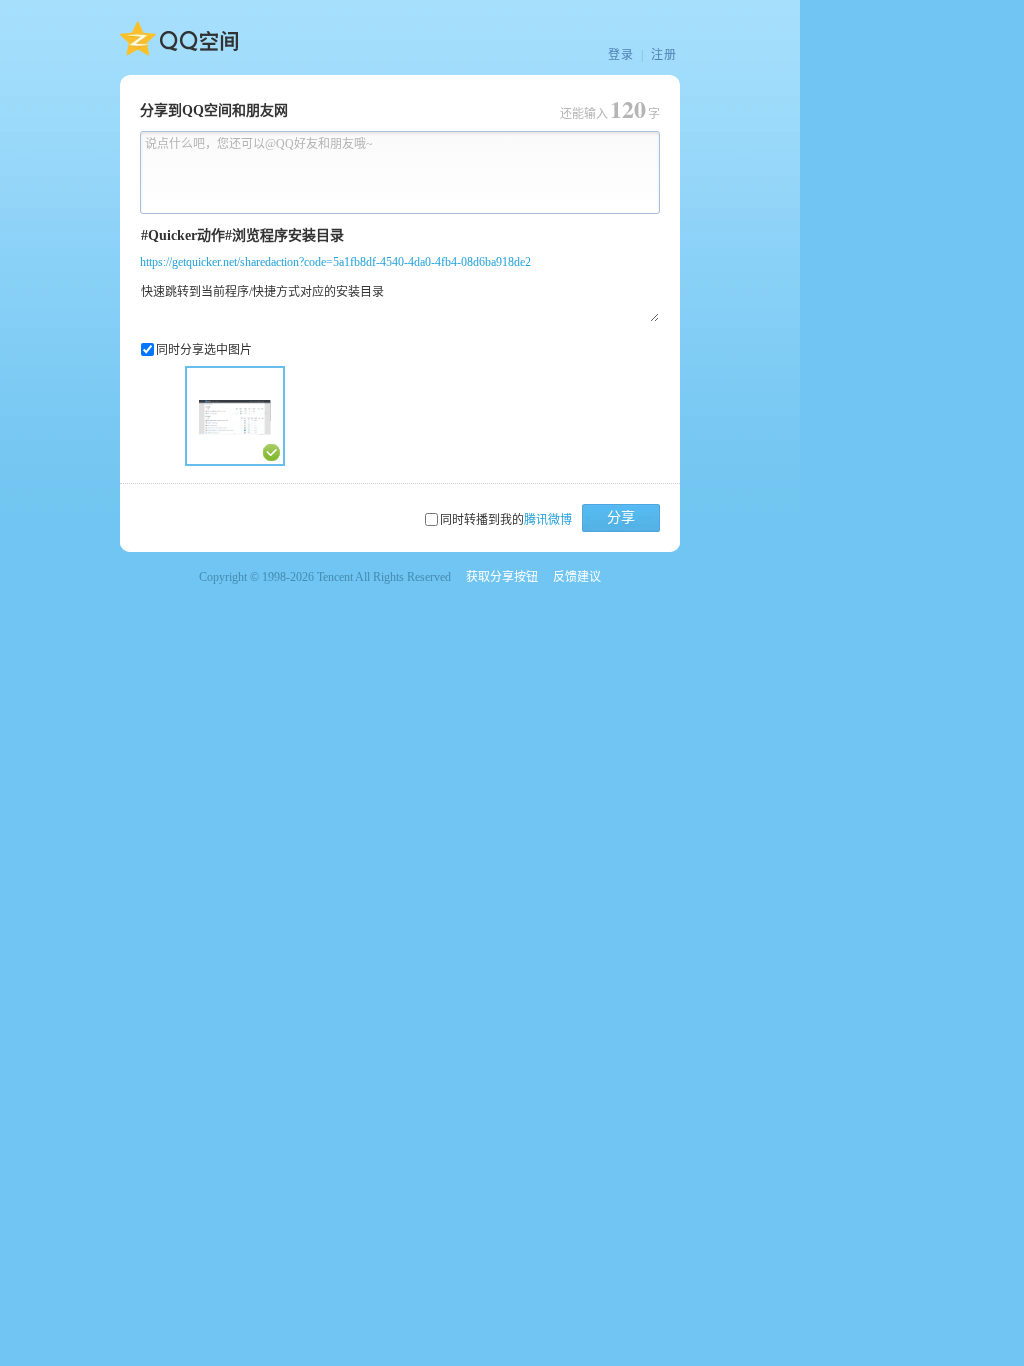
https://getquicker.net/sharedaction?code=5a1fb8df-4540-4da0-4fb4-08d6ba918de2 (335, 262)
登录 (621, 55)
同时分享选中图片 (204, 350)
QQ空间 (179, 39)
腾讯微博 (548, 520)
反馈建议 (577, 577)
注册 (664, 55)
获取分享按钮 (502, 577)
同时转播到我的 (506, 520)
